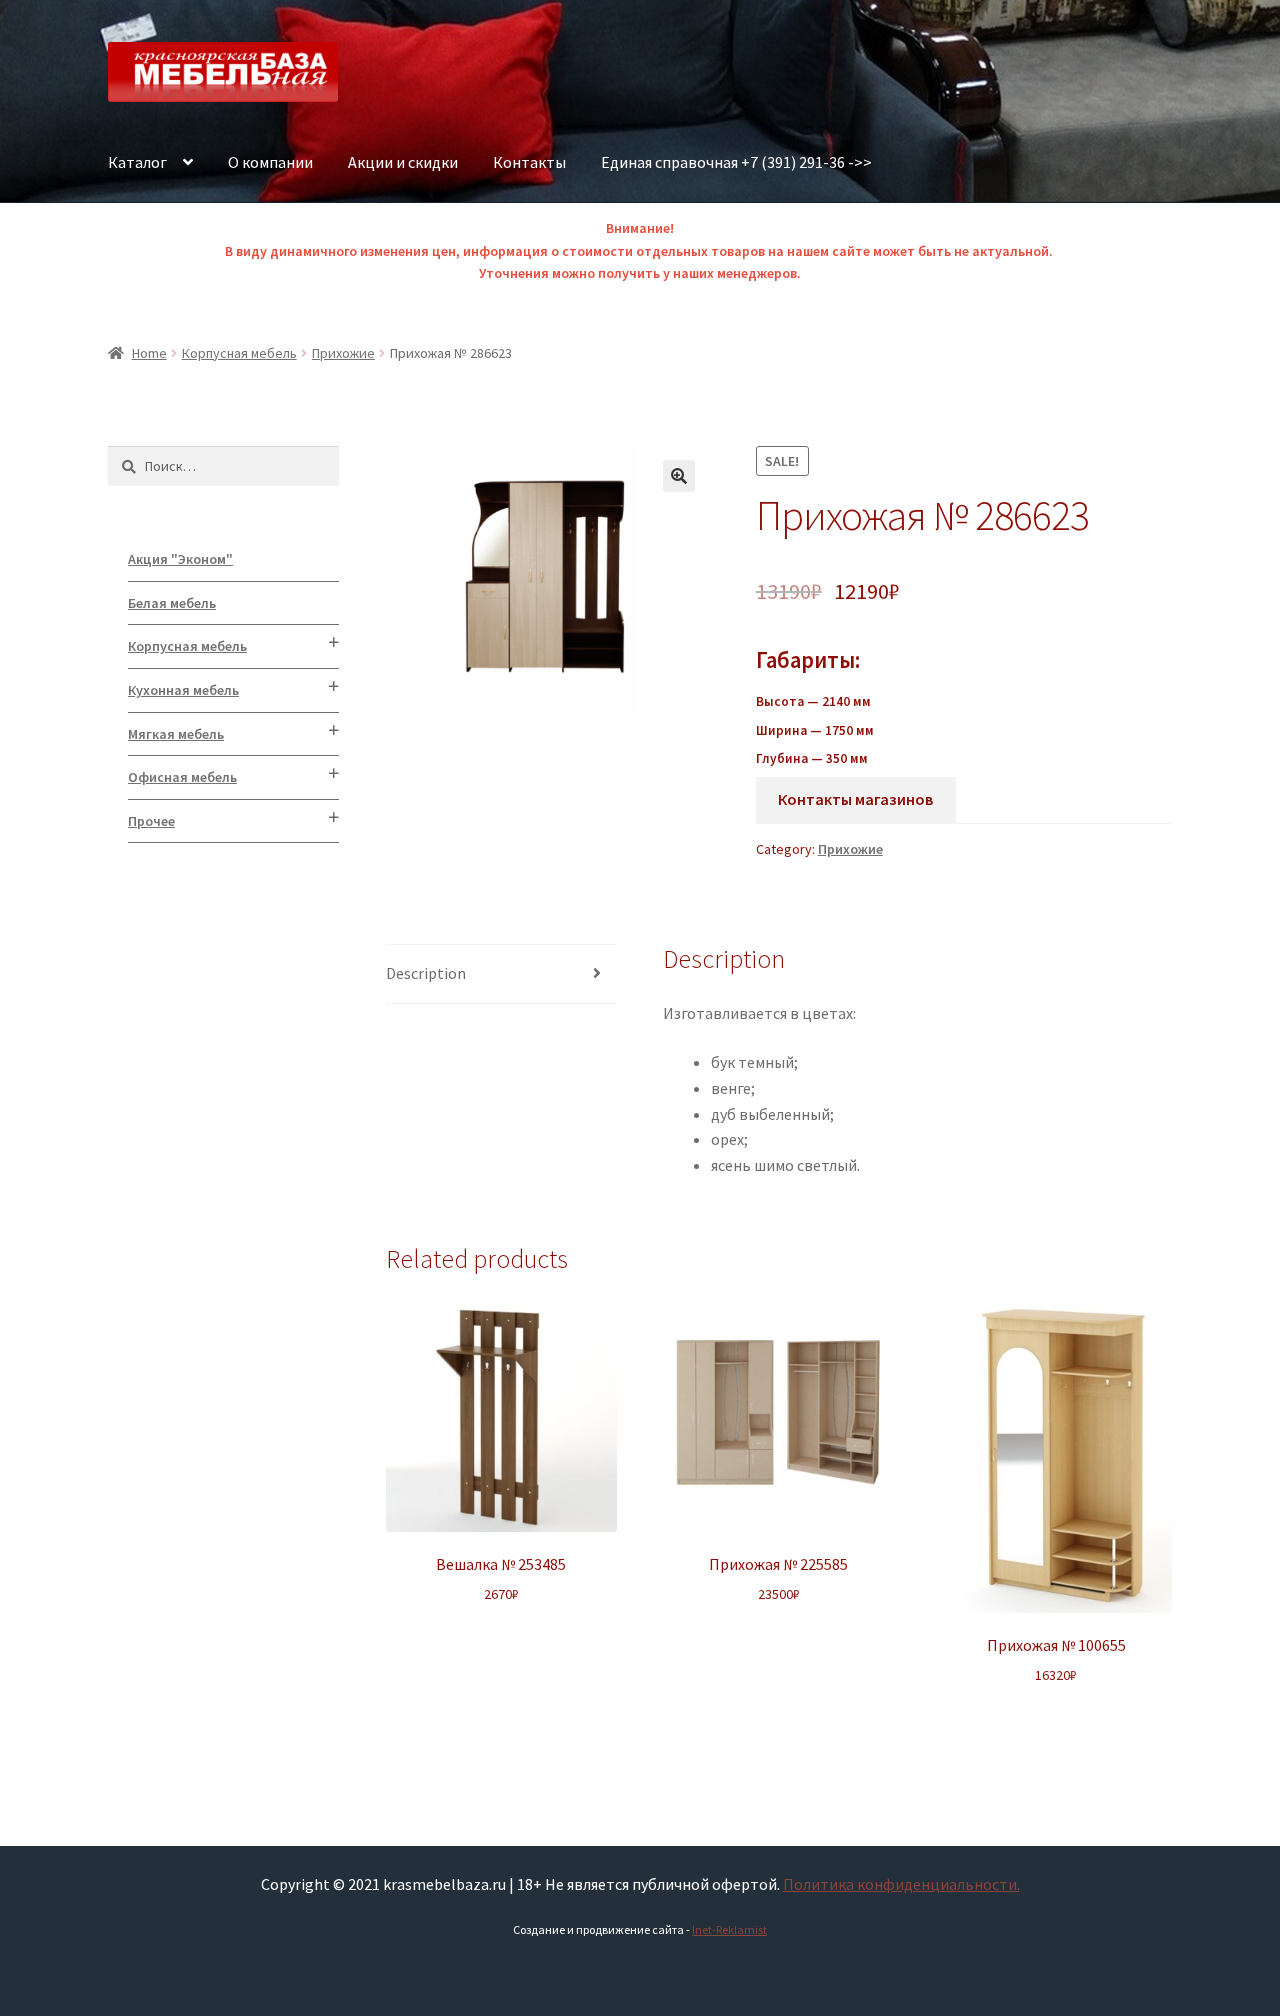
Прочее (151, 821)
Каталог (137, 162)
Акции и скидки (403, 162)
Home (149, 353)
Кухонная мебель (183, 690)
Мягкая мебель (176, 734)
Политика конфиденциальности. (901, 1884)
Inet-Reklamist (729, 1929)
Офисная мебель (182, 777)
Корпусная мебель (239, 353)
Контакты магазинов (855, 799)
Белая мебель (172, 603)
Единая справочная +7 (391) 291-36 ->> (736, 162)
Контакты (529, 162)
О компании (270, 162)
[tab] (501, 974)
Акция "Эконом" (180, 559)
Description (426, 973)
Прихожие (343, 353)
